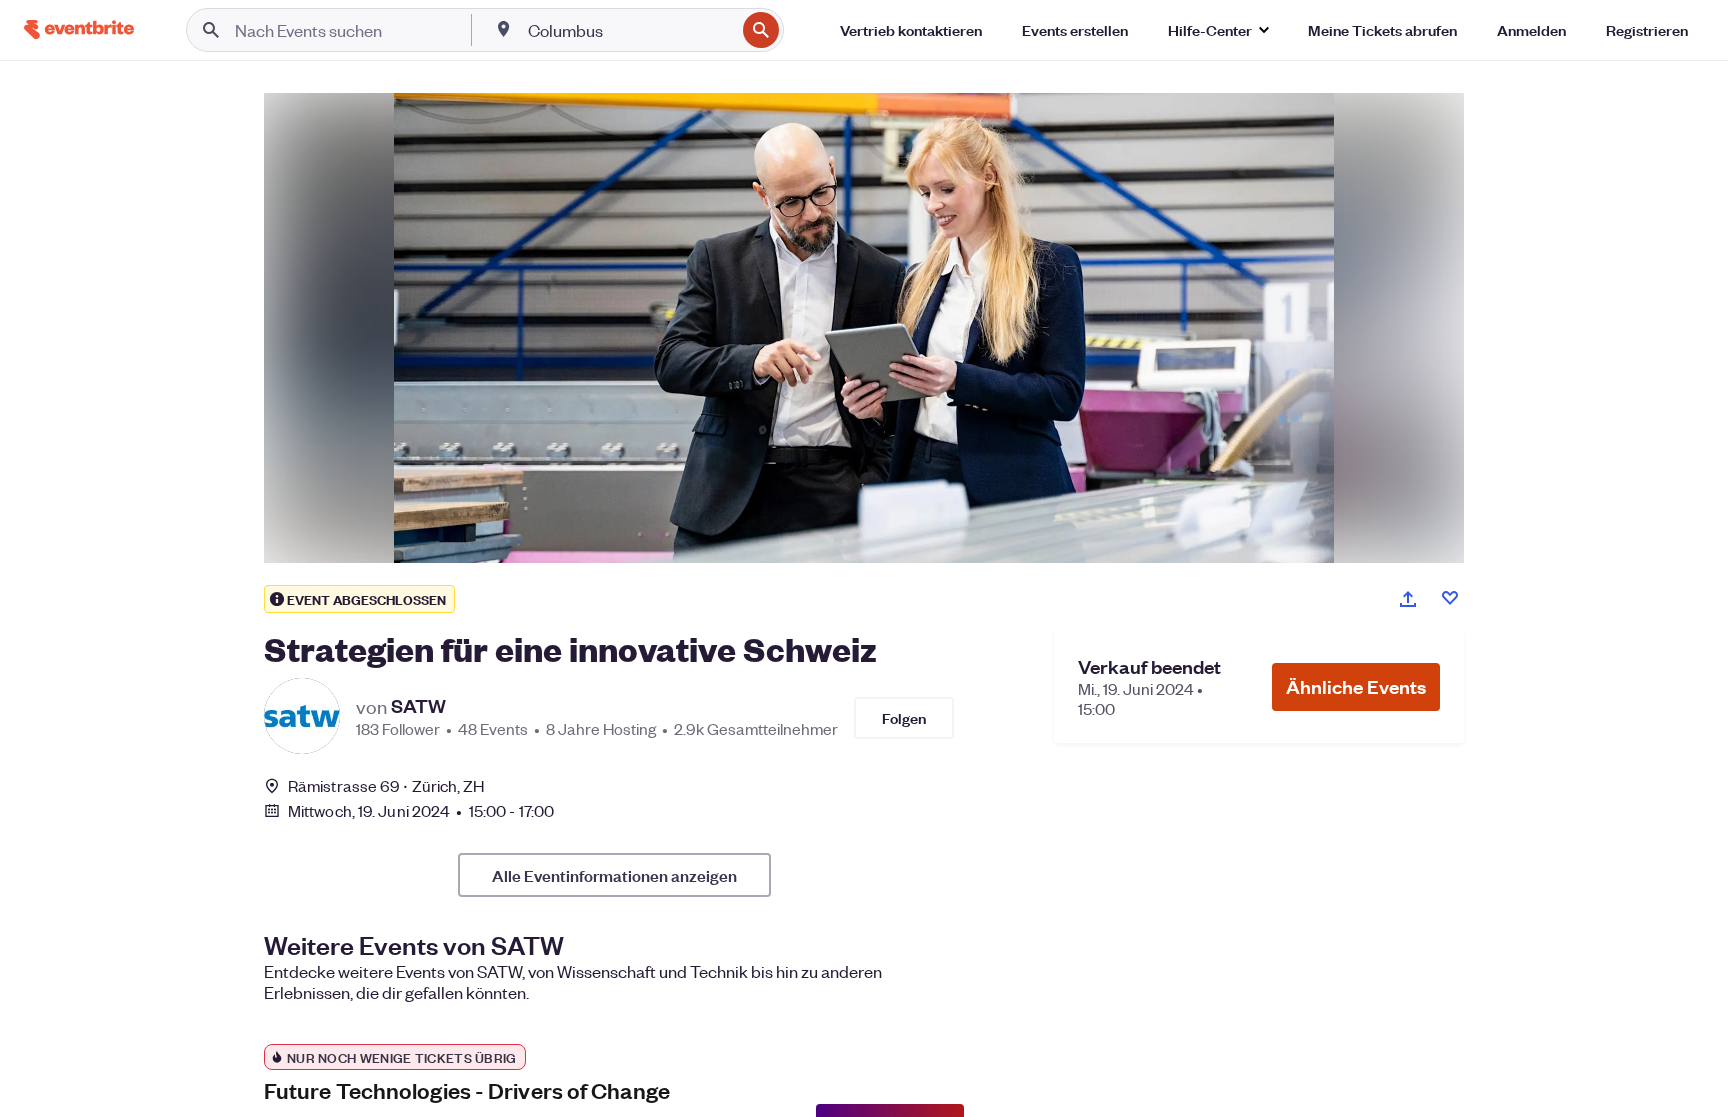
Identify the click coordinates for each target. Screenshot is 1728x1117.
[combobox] (629, 30)
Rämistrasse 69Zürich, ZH (386, 785)
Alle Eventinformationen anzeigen (614, 875)
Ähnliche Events (1356, 686)
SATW (418, 706)
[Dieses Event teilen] (1408, 599)
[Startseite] (79, 29)
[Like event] (1450, 598)
